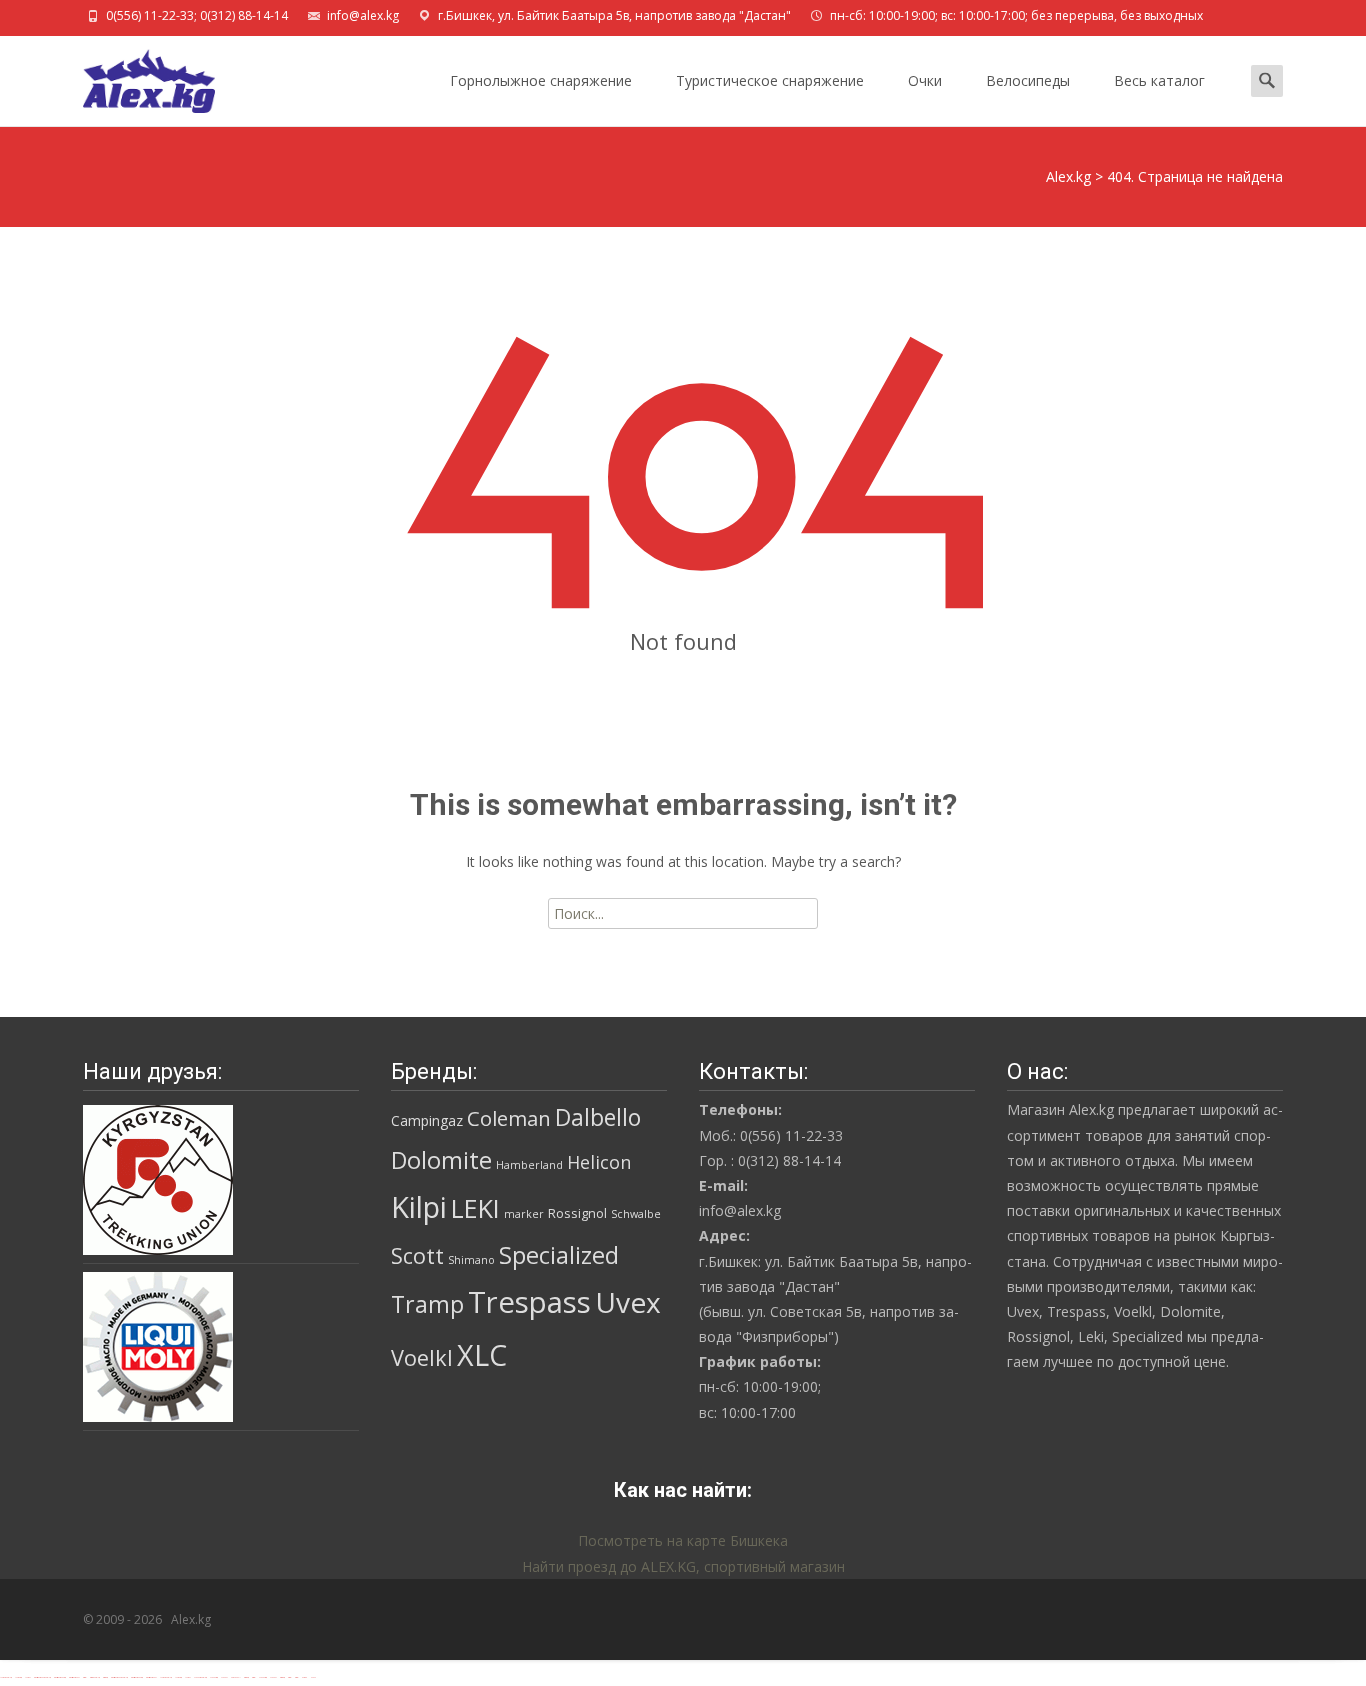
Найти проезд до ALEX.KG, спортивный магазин (683, 1566)
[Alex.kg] (133, 76)
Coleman (509, 1118)
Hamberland (529, 1165)
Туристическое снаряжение (770, 80)
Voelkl (422, 1357)
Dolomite (441, 1160)
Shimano (471, 1260)
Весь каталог (1159, 80)
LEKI (475, 1208)
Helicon (599, 1162)
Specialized (559, 1255)
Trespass (529, 1302)
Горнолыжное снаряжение (541, 80)
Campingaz (427, 1120)
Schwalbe (636, 1214)
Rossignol (577, 1213)
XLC (482, 1354)
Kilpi (419, 1207)
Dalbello (598, 1117)
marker (524, 1214)
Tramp (427, 1304)
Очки (925, 80)
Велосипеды (1028, 80)
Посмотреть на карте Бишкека (683, 1540)
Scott (417, 1255)
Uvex (628, 1302)
